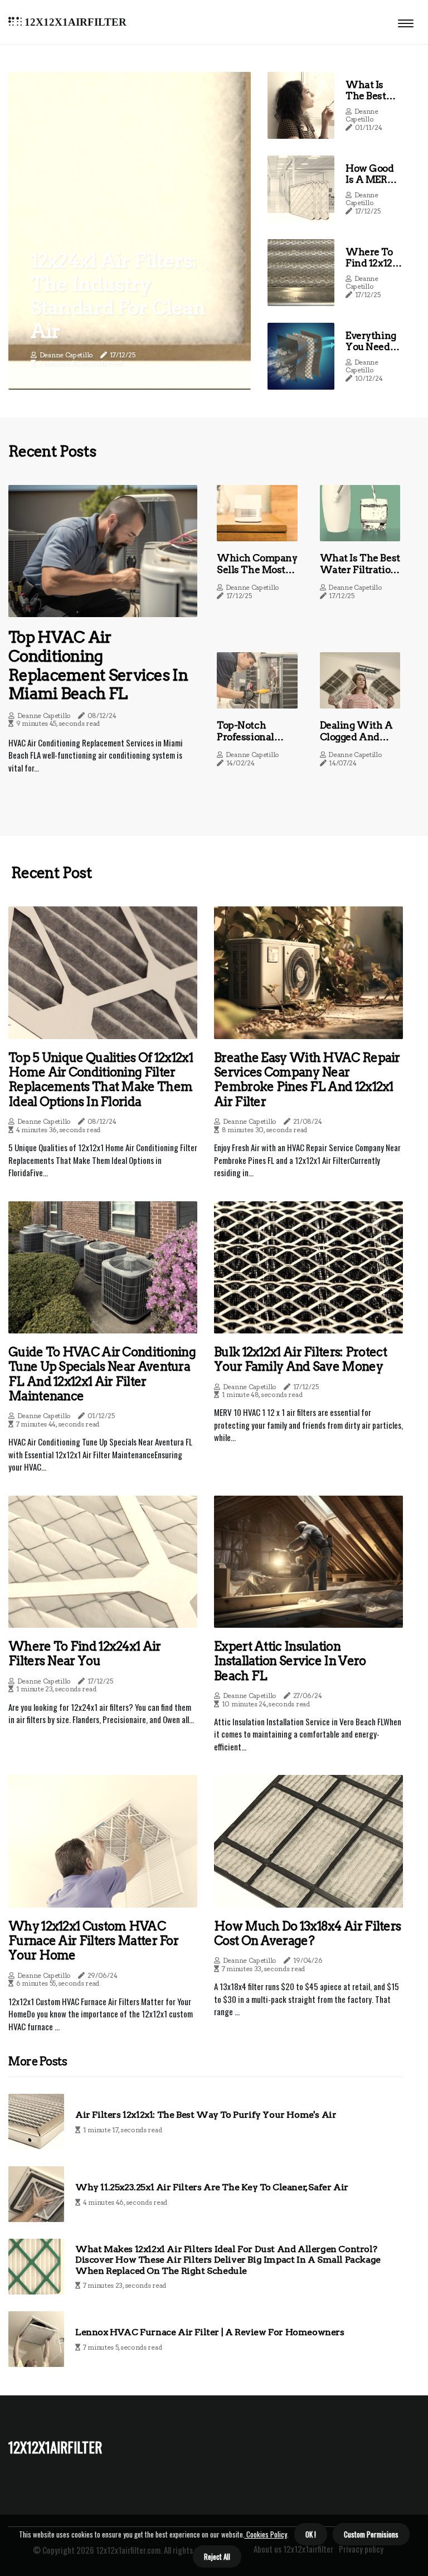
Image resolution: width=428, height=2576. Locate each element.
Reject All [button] (217, 2556)
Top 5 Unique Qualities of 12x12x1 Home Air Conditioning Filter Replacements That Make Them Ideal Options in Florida (101, 1080)
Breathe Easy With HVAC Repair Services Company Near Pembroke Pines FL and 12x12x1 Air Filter (307, 1080)
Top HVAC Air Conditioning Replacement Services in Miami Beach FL (98, 665)
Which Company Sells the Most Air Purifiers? (257, 569)
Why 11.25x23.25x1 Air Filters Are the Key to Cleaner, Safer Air (212, 2187)
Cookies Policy (266, 2534)
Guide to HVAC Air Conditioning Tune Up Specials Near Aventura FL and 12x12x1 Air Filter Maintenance (102, 1374)
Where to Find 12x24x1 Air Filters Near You (85, 1653)
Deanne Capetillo (66, 355)
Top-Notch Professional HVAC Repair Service (248, 742)
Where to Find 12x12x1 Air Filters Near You (373, 269)
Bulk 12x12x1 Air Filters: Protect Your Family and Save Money (300, 1359)
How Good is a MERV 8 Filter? (373, 180)
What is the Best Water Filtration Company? (360, 569)
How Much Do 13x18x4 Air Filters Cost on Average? (307, 1933)
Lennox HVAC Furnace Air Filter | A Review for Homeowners (210, 2332)
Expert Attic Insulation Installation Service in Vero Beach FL (290, 1661)
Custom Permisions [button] (371, 2534)
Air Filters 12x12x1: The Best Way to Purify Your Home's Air (206, 2115)
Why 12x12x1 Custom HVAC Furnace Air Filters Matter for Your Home (93, 1941)
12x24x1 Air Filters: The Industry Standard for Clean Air (118, 296)
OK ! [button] (311, 2534)
